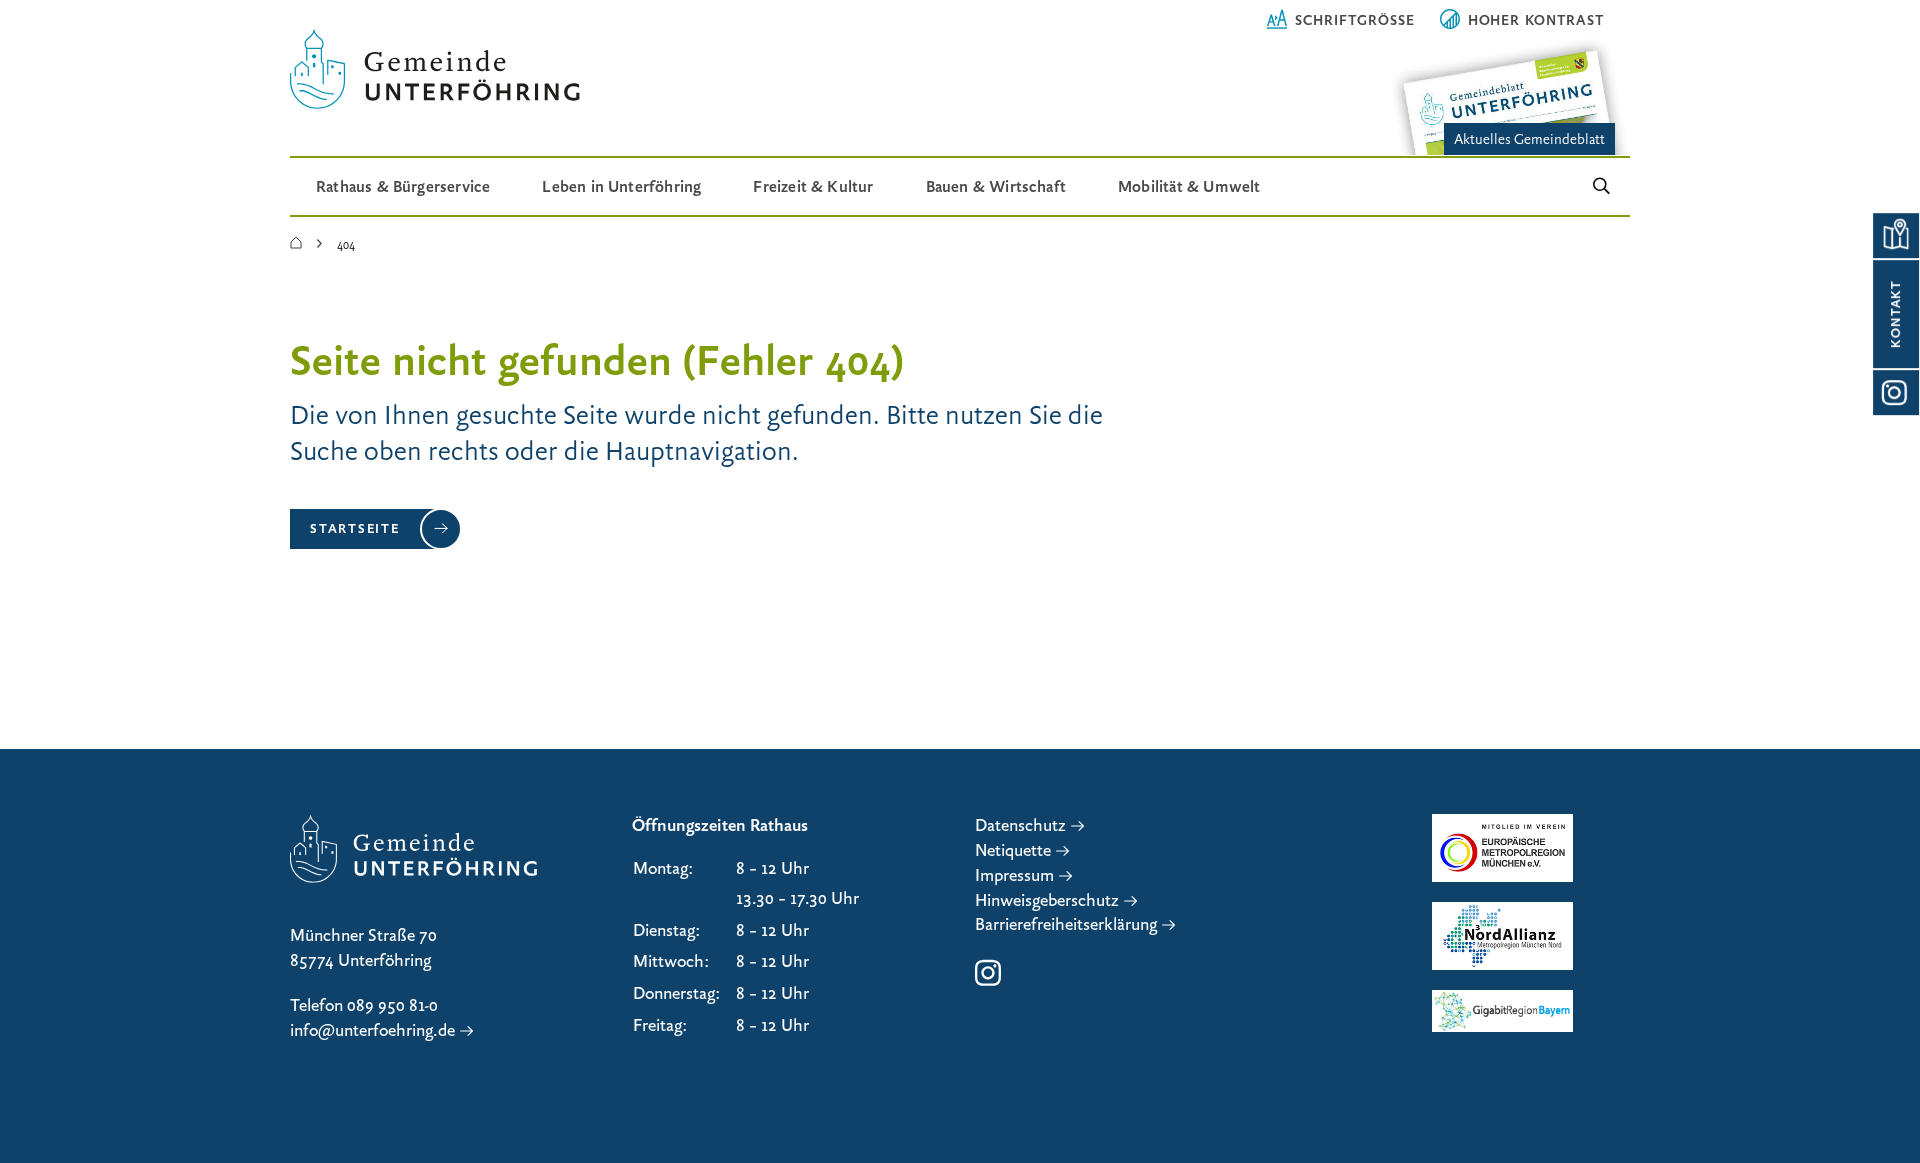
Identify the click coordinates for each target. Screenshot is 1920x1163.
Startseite (355, 528)
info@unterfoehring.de (372, 1030)
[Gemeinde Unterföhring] (296, 244)
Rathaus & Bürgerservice (403, 186)
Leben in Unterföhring (621, 186)
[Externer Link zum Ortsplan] (1895, 235)
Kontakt (1896, 314)
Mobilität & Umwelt (1189, 186)
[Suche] (1601, 186)
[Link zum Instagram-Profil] (1895, 392)
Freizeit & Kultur (813, 186)
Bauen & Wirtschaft (996, 186)
